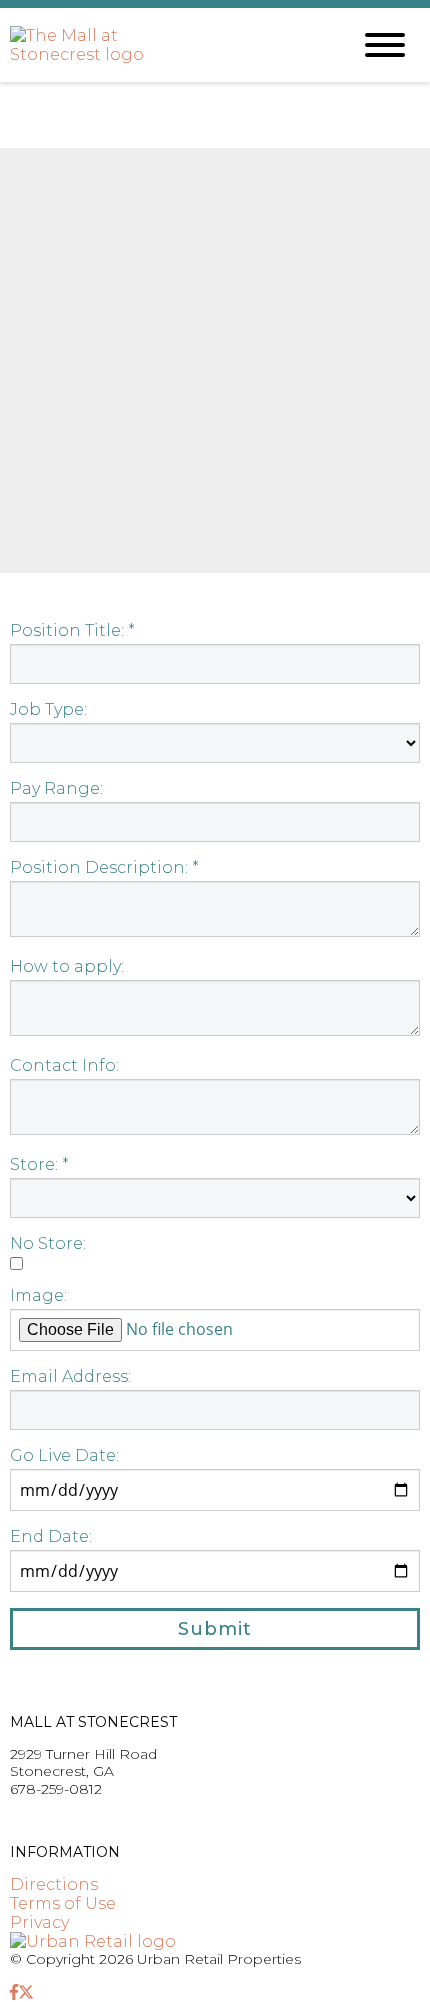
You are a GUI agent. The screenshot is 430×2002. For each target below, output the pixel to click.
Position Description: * (104, 867)
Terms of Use (63, 1903)
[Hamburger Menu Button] (385, 45)
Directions (54, 1884)
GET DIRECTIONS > (79, 1820)
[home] (165, 45)
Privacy (39, 1922)
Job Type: (48, 709)
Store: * (39, 1164)
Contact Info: (64, 1065)
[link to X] (26, 1992)
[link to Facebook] (14, 1992)
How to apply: (67, 966)
